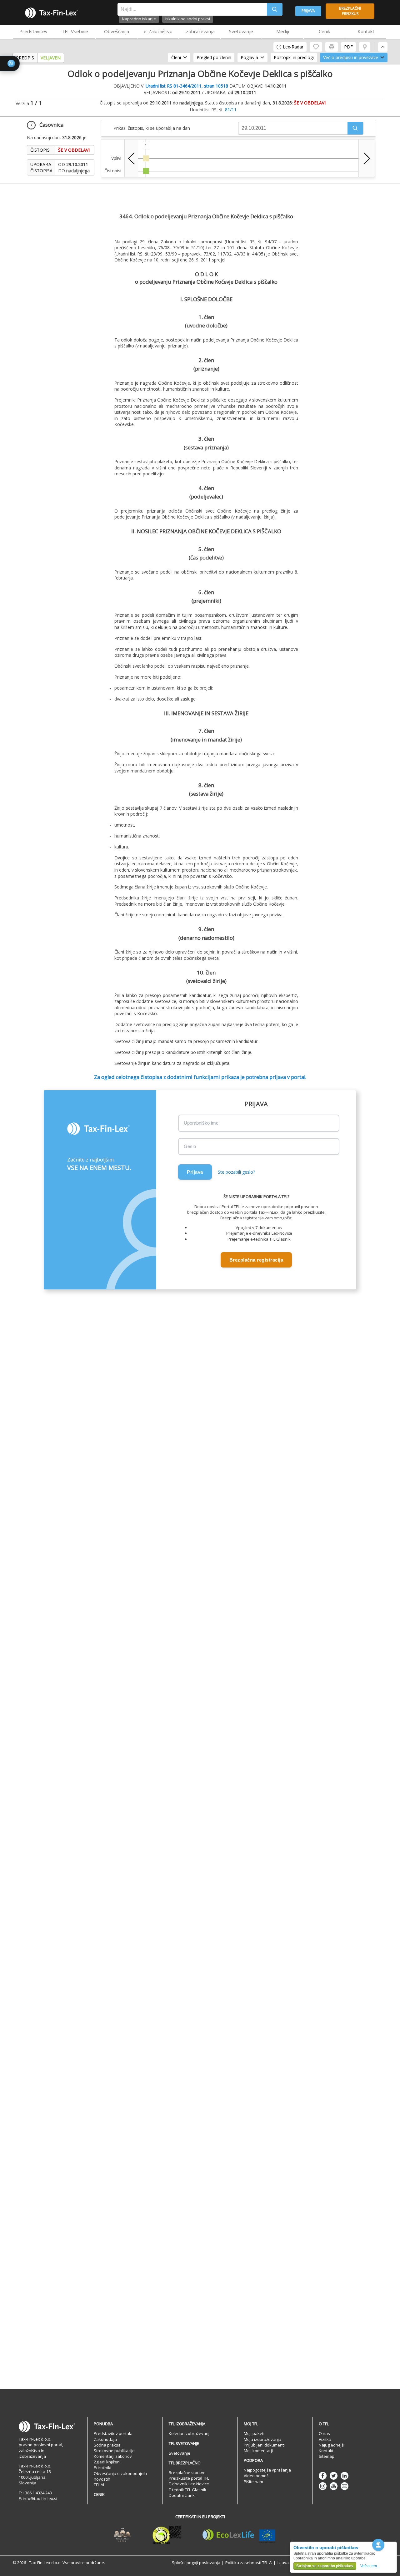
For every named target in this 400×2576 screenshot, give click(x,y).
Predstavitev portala (113, 2433)
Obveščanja (117, 31)
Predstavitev (33, 31)
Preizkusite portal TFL (189, 2478)
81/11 (231, 110)
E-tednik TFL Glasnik (187, 2490)
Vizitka (325, 2439)
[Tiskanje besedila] (332, 47)
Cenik (324, 31)
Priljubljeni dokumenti (264, 2445)
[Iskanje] (275, 9)
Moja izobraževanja (262, 2439)
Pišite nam (253, 2482)
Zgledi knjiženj (107, 2462)
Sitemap (327, 2456)
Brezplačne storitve (187, 2472)
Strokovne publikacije (114, 2451)
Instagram (323, 2486)
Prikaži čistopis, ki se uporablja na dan (152, 128)
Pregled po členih (214, 57)
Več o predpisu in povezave (351, 57)
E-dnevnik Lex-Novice (189, 2484)
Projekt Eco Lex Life (239, 2535)
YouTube (334, 2486)
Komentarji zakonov (113, 2456)
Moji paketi (254, 2433)
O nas (324, 2433)
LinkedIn (345, 2476)
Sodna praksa (107, 2445)
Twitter (334, 2476)
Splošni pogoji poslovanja (196, 2563)
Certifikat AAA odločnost (122, 2535)
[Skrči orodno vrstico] (383, 47)
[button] (355, 128)
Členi (176, 57)
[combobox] (192, 9)
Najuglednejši (332, 2445)
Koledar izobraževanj (189, 2433)
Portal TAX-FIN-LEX (52, 13)
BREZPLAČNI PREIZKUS (350, 11)
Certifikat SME (167, 2535)
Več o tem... (370, 2566)
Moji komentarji (258, 2451)
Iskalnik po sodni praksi (188, 19)
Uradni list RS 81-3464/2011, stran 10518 (187, 86)
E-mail (345, 2486)
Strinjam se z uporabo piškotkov (325, 2566)
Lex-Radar (293, 47)
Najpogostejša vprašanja (267, 2470)
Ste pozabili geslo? (236, 1172)
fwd (367, 158)
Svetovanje (241, 31)
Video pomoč (256, 2476)
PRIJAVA (308, 11)
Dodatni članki (182, 2495)
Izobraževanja (200, 31)
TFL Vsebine (75, 31)
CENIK (99, 2494)
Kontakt (366, 31)
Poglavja (249, 57)
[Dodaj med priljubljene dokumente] (316, 47)
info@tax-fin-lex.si (40, 2498)
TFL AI (99, 2485)
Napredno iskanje (139, 19)
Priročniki (102, 2467)
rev (131, 158)
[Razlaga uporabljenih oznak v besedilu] (365, 47)
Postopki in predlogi (294, 57)
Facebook (323, 2476)
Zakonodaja (105, 2439)
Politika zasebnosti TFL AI (249, 2563)
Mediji (283, 31)
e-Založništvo (158, 31)
